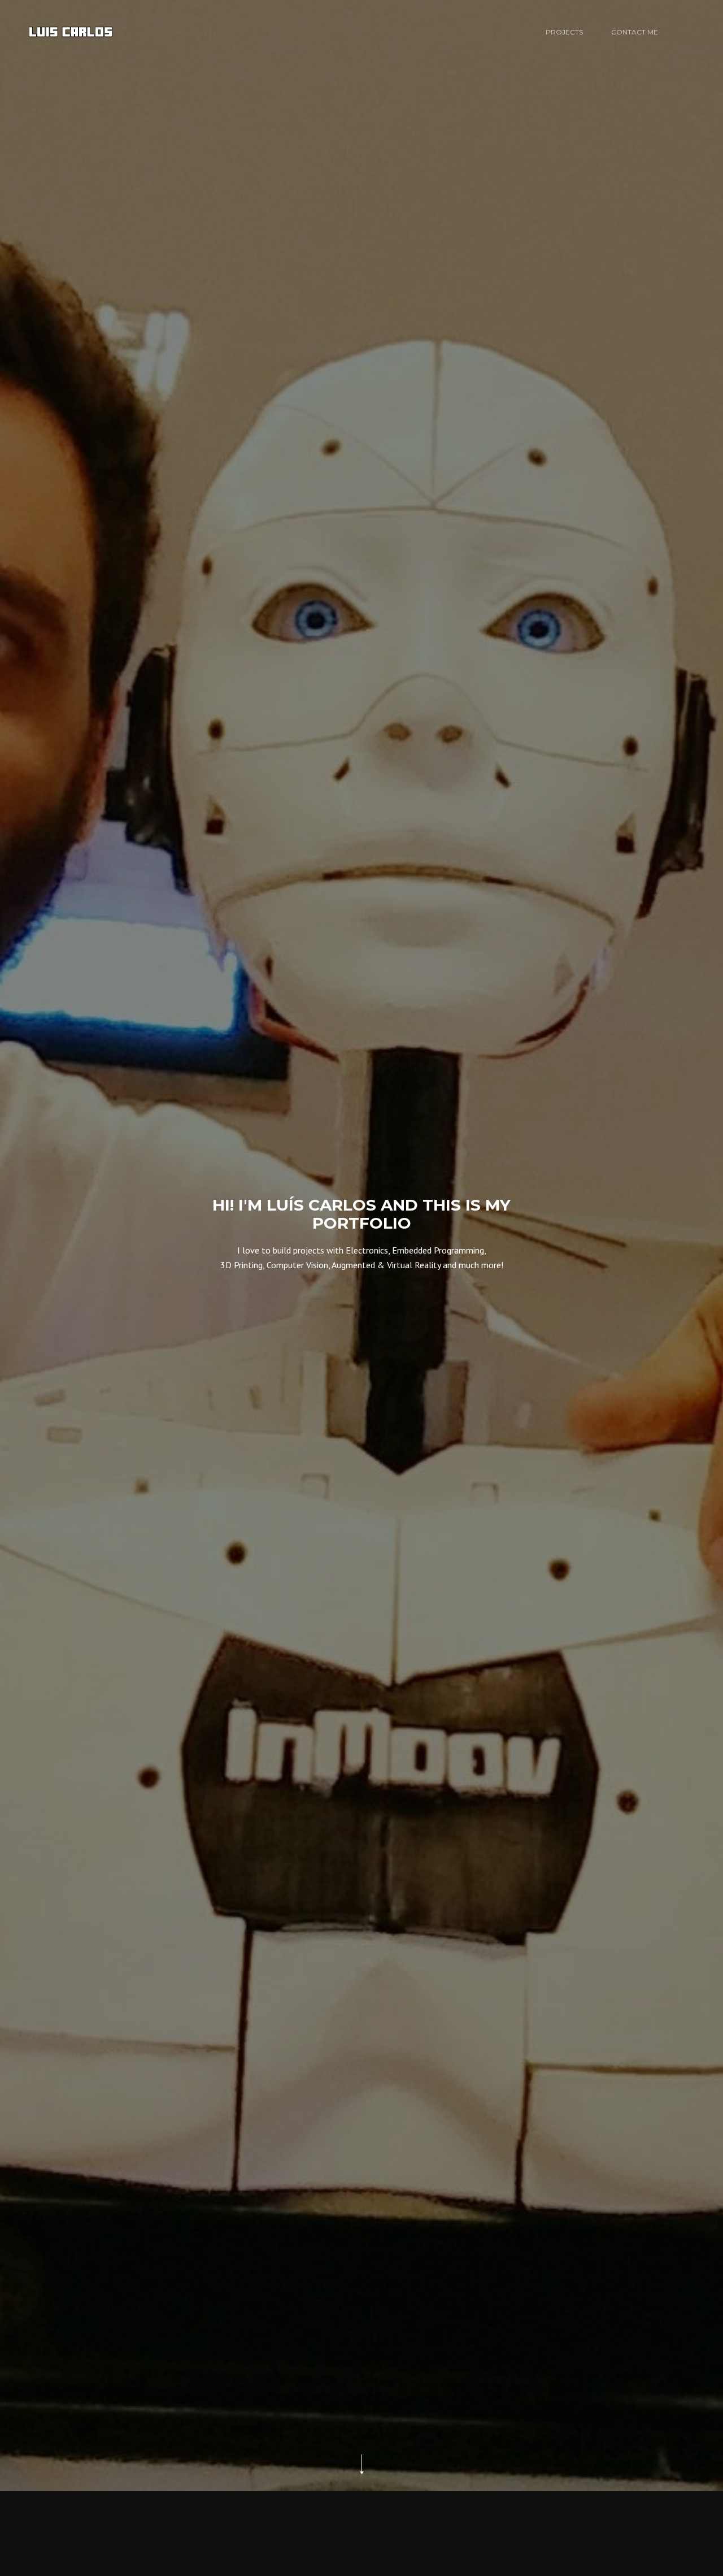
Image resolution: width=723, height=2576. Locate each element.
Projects (564, 32)
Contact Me (635, 32)
